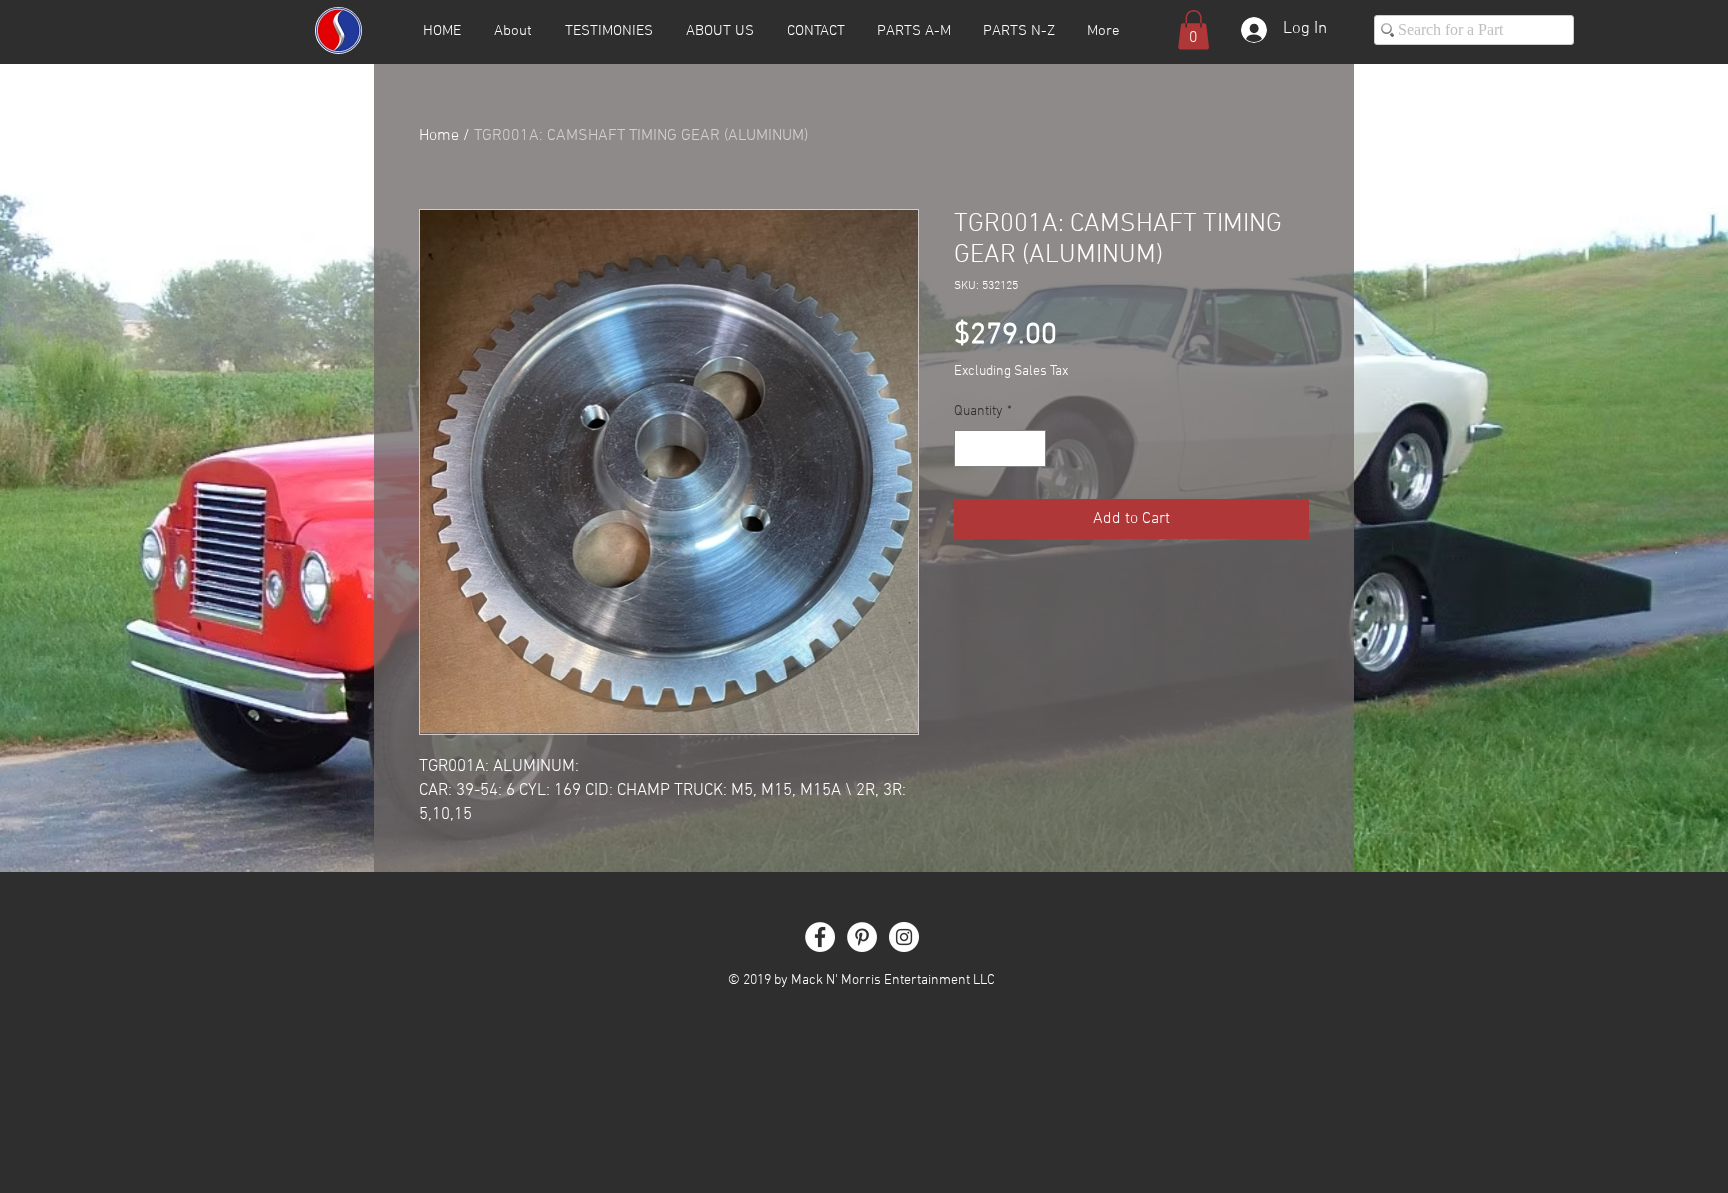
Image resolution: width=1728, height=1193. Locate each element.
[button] (1193, 29)
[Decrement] (969, 448)
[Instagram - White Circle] (904, 937)
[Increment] (1030, 448)
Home (439, 136)
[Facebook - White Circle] (820, 937)
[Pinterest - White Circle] (862, 937)
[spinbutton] (1000, 448)
